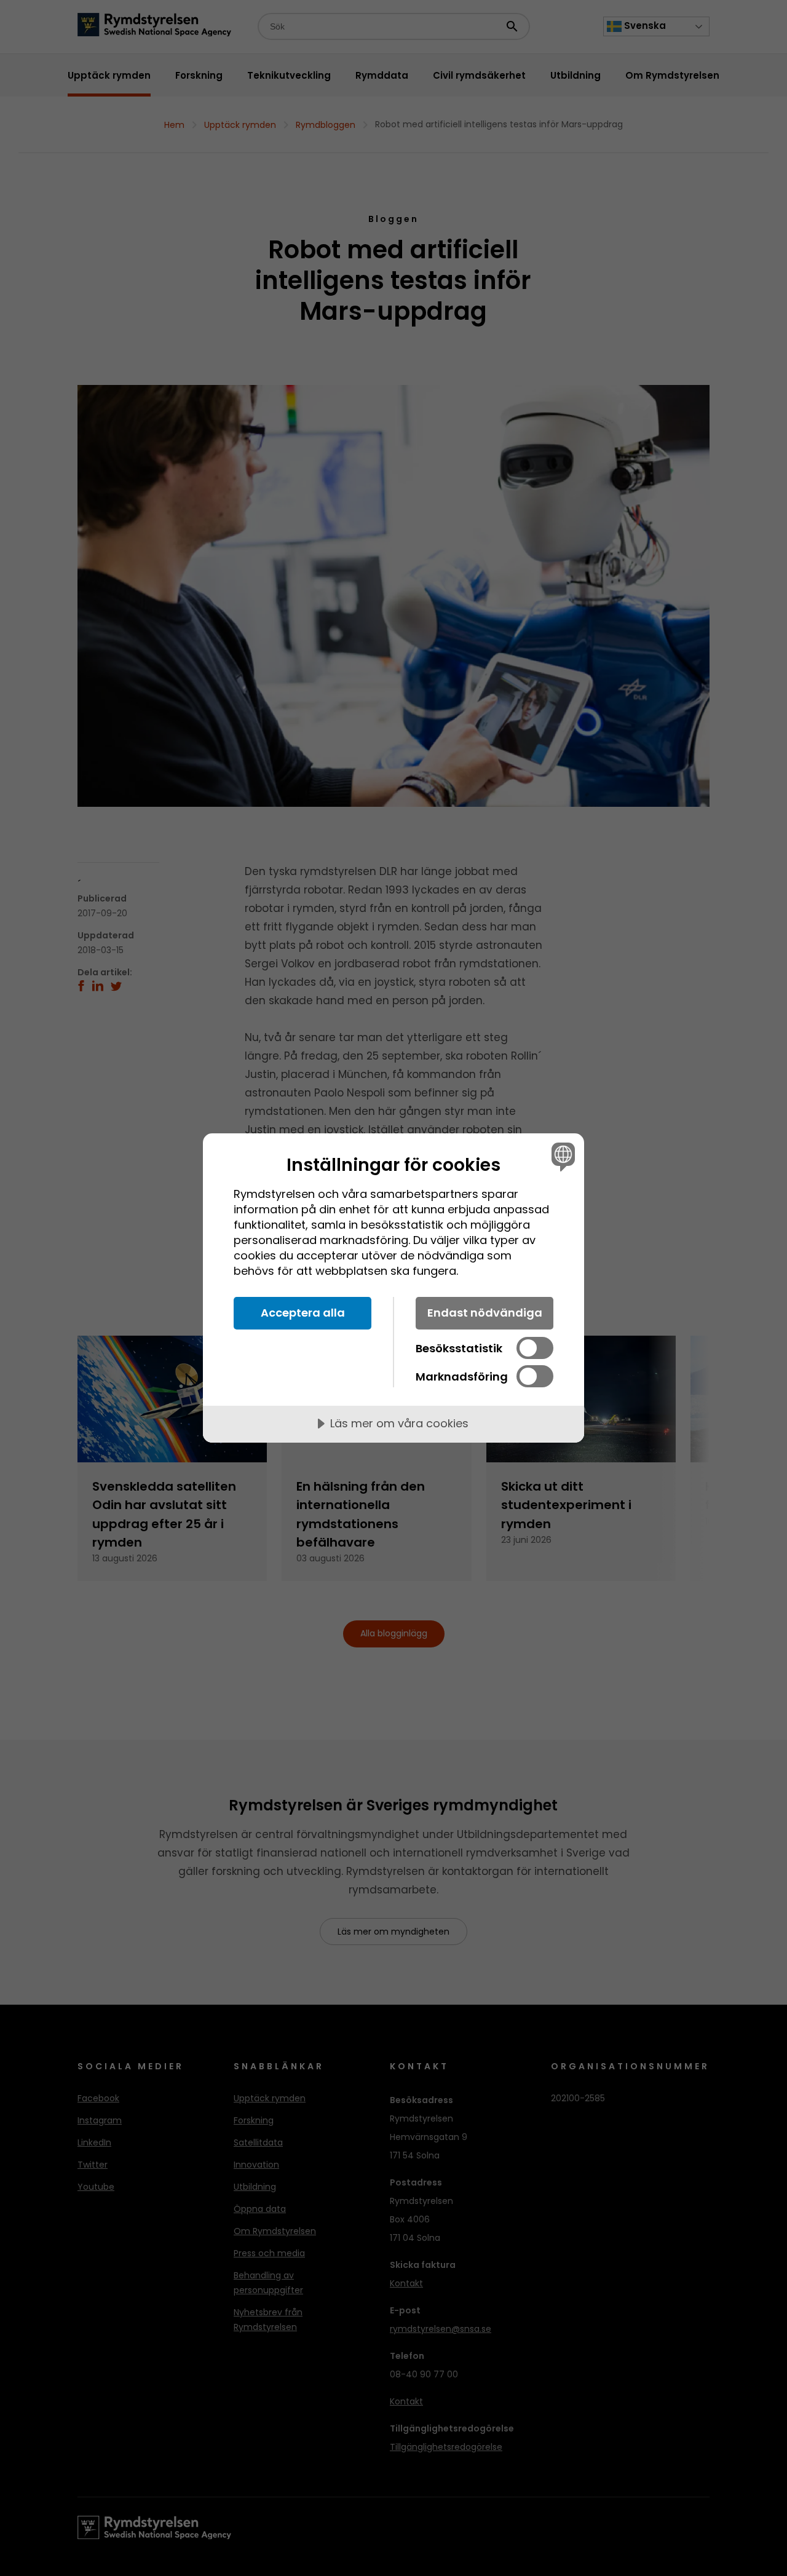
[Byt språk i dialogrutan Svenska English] (561, 1156)
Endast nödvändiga (485, 1313)
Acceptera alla (303, 1313)
